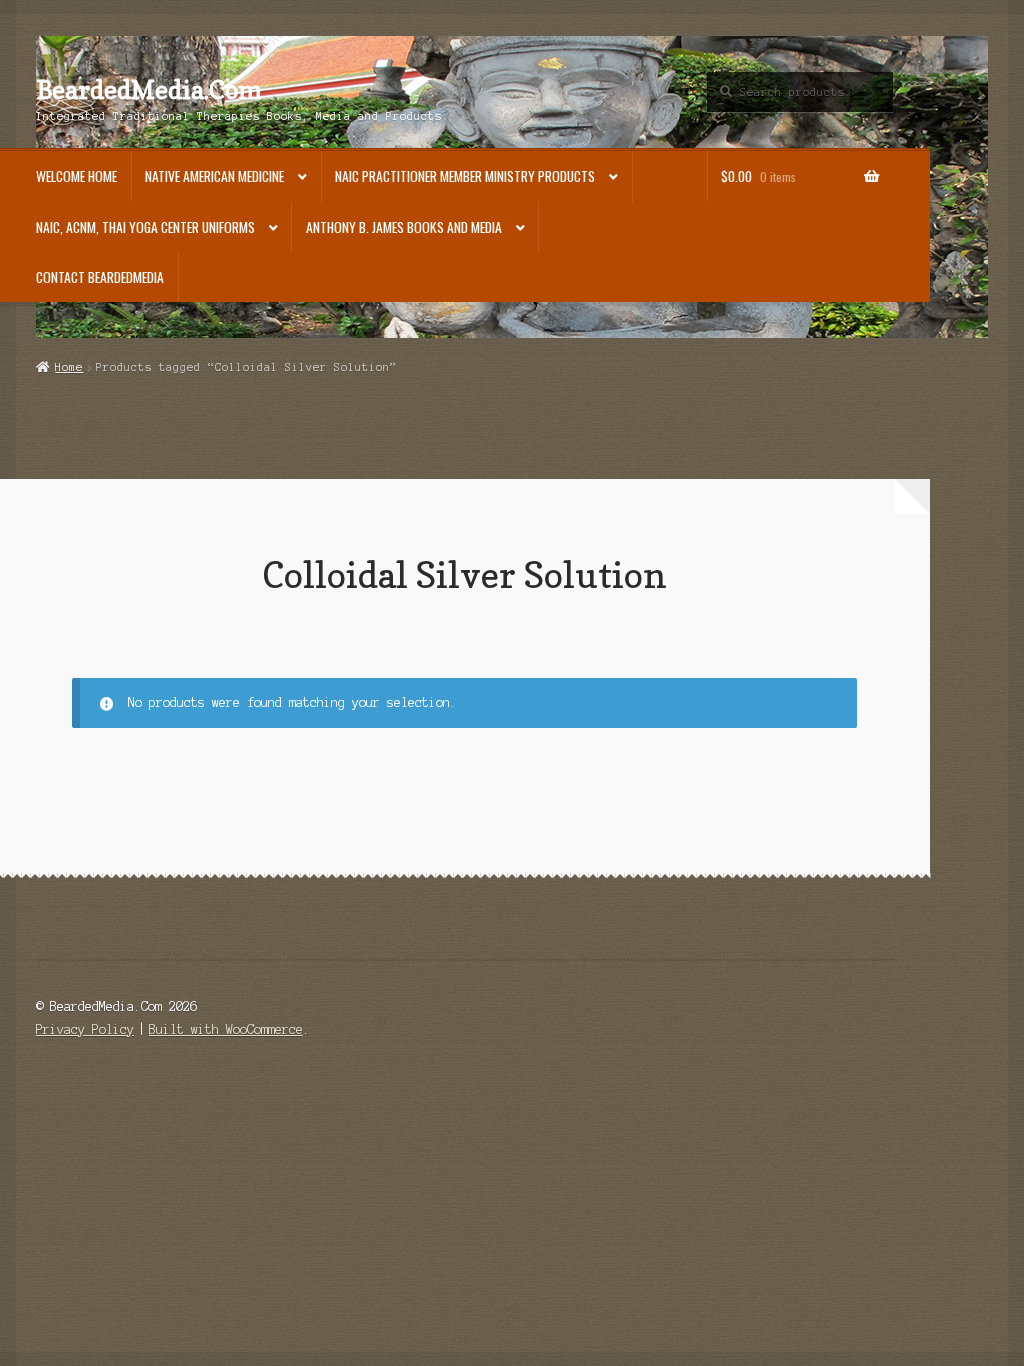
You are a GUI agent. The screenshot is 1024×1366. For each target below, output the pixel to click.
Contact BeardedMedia (100, 277)
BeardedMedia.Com (149, 90)
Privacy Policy (85, 1029)
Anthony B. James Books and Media (404, 227)
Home (69, 367)
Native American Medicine (214, 176)
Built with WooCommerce (226, 1029)
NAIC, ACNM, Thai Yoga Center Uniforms (145, 227)
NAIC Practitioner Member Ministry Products (465, 176)
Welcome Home (76, 176)
